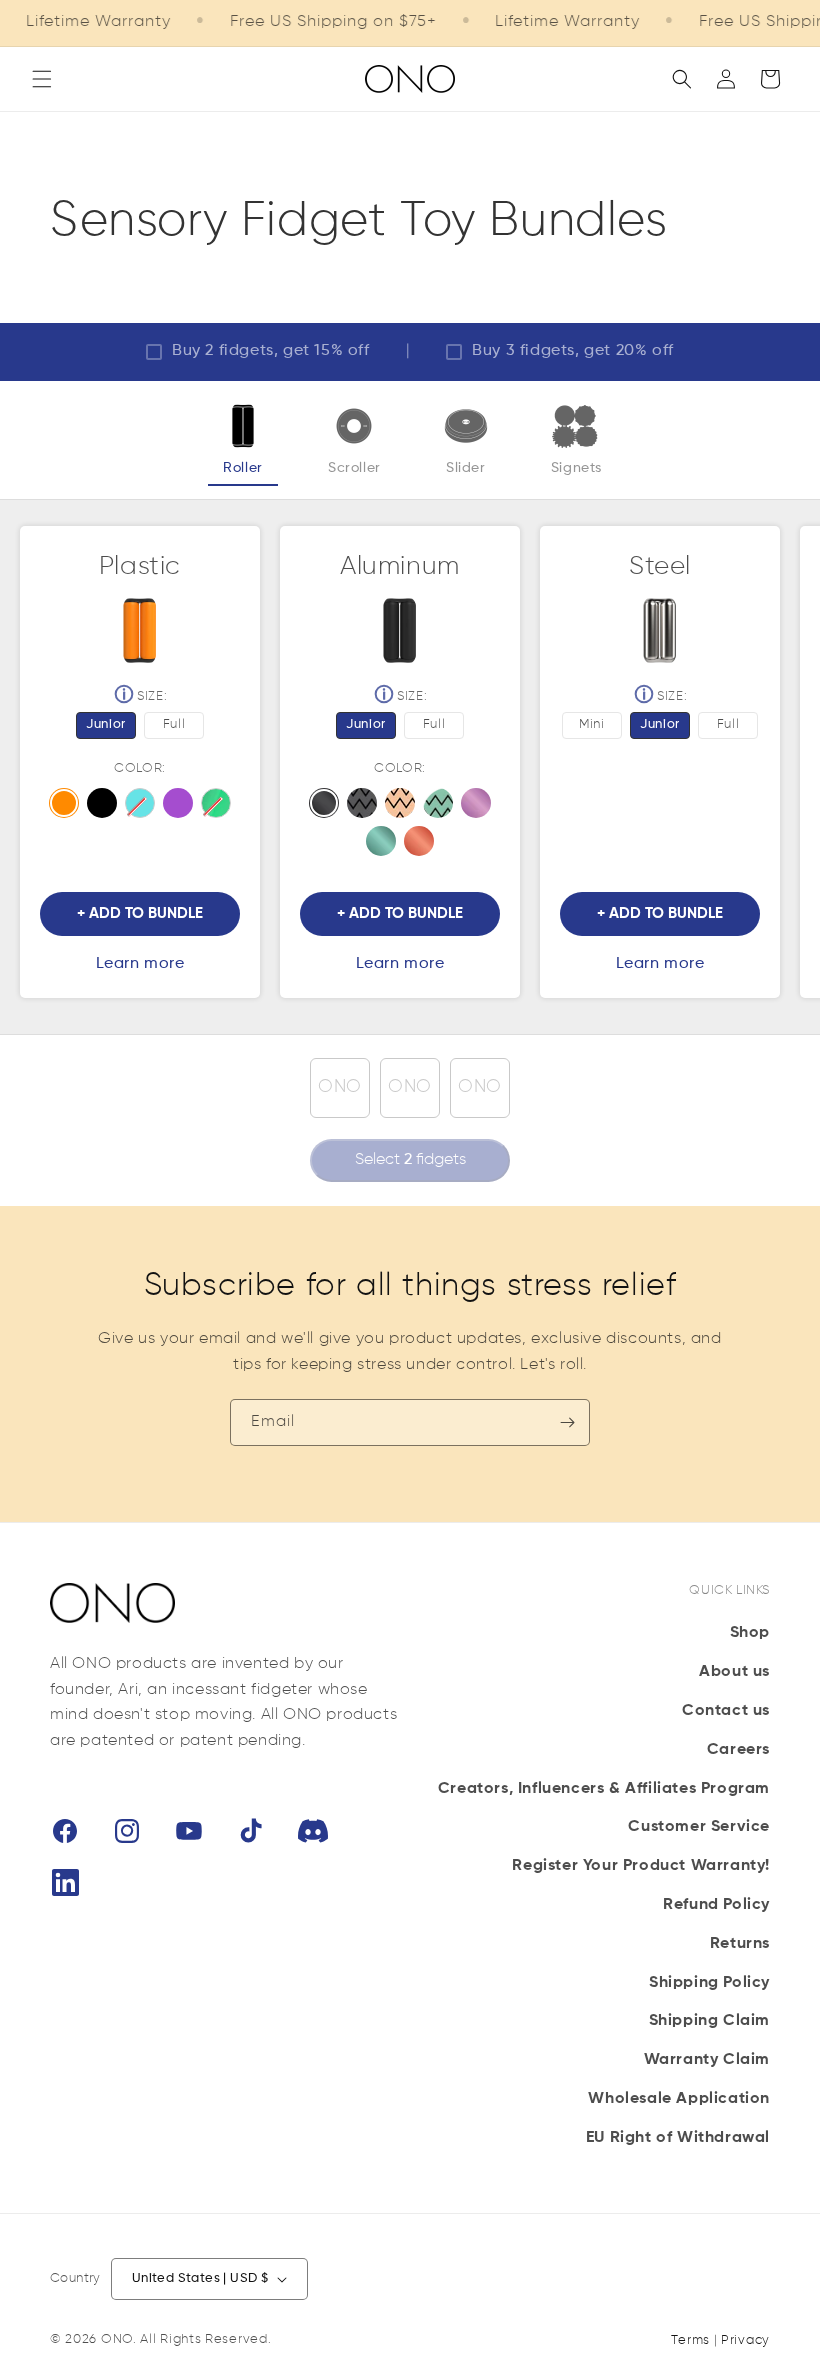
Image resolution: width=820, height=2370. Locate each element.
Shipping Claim (709, 2021)
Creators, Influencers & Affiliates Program (604, 1789)
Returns (740, 1944)
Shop (750, 1633)
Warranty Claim (707, 2060)
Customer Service (699, 1827)
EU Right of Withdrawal (678, 2138)
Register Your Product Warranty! (641, 1866)
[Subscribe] (567, 1422)
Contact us (726, 1711)
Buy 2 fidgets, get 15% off (271, 351)
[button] (42, 79)
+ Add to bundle (140, 913)
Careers (738, 1750)
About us (734, 1672)
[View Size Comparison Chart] (121, 697)
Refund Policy (716, 1905)
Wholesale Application (679, 2099)
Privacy (745, 2340)
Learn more (140, 964)
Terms (690, 2340)
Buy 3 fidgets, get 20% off (573, 351)
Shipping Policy (709, 1983)
